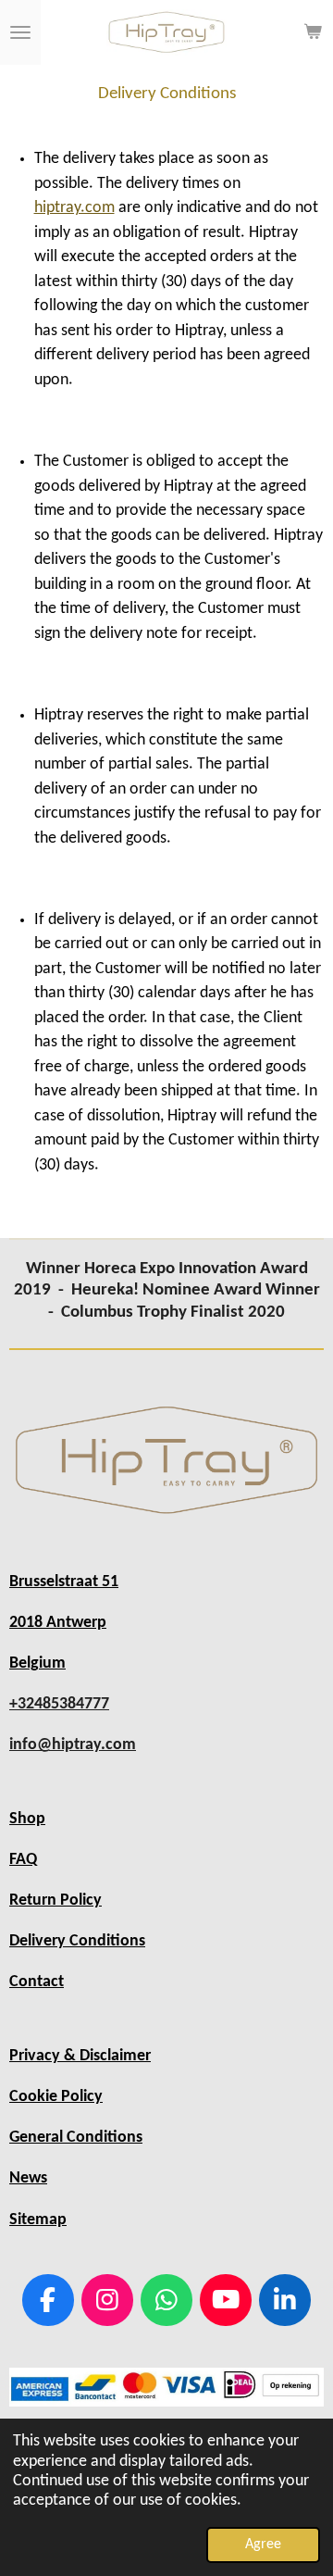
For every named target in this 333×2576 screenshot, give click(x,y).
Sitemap (38, 2220)
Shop (27, 1819)
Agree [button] (263, 2545)
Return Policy (55, 1901)
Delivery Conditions (77, 1941)
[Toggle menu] (20, 32)
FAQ (23, 1860)
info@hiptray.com (73, 1745)
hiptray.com (74, 208)
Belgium (37, 1663)
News (28, 2178)
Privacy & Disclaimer (80, 2056)
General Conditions (76, 2138)
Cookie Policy (56, 2097)
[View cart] (313, 32)
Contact (37, 1982)
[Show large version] (166, 1461)
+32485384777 (59, 1704)
